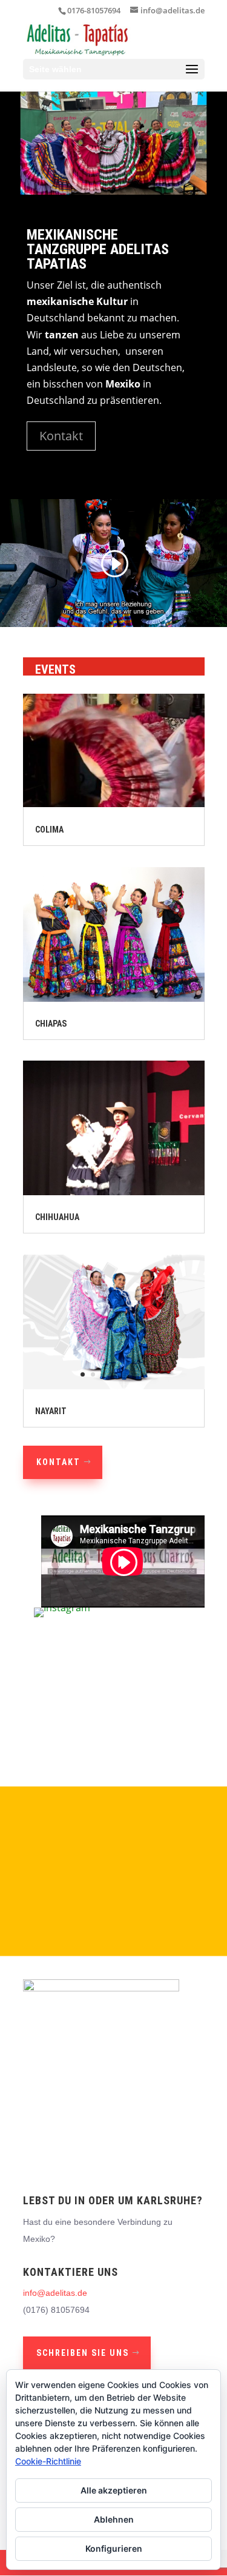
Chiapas (51, 1024)
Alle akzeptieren (114, 2490)
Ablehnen (114, 2519)
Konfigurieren (114, 2548)
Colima (49, 830)
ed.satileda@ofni (55, 2293)
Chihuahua (57, 1217)
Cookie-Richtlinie (48, 2461)
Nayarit (51, 1411)
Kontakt (61, 436)
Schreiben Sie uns (83, 2353)
